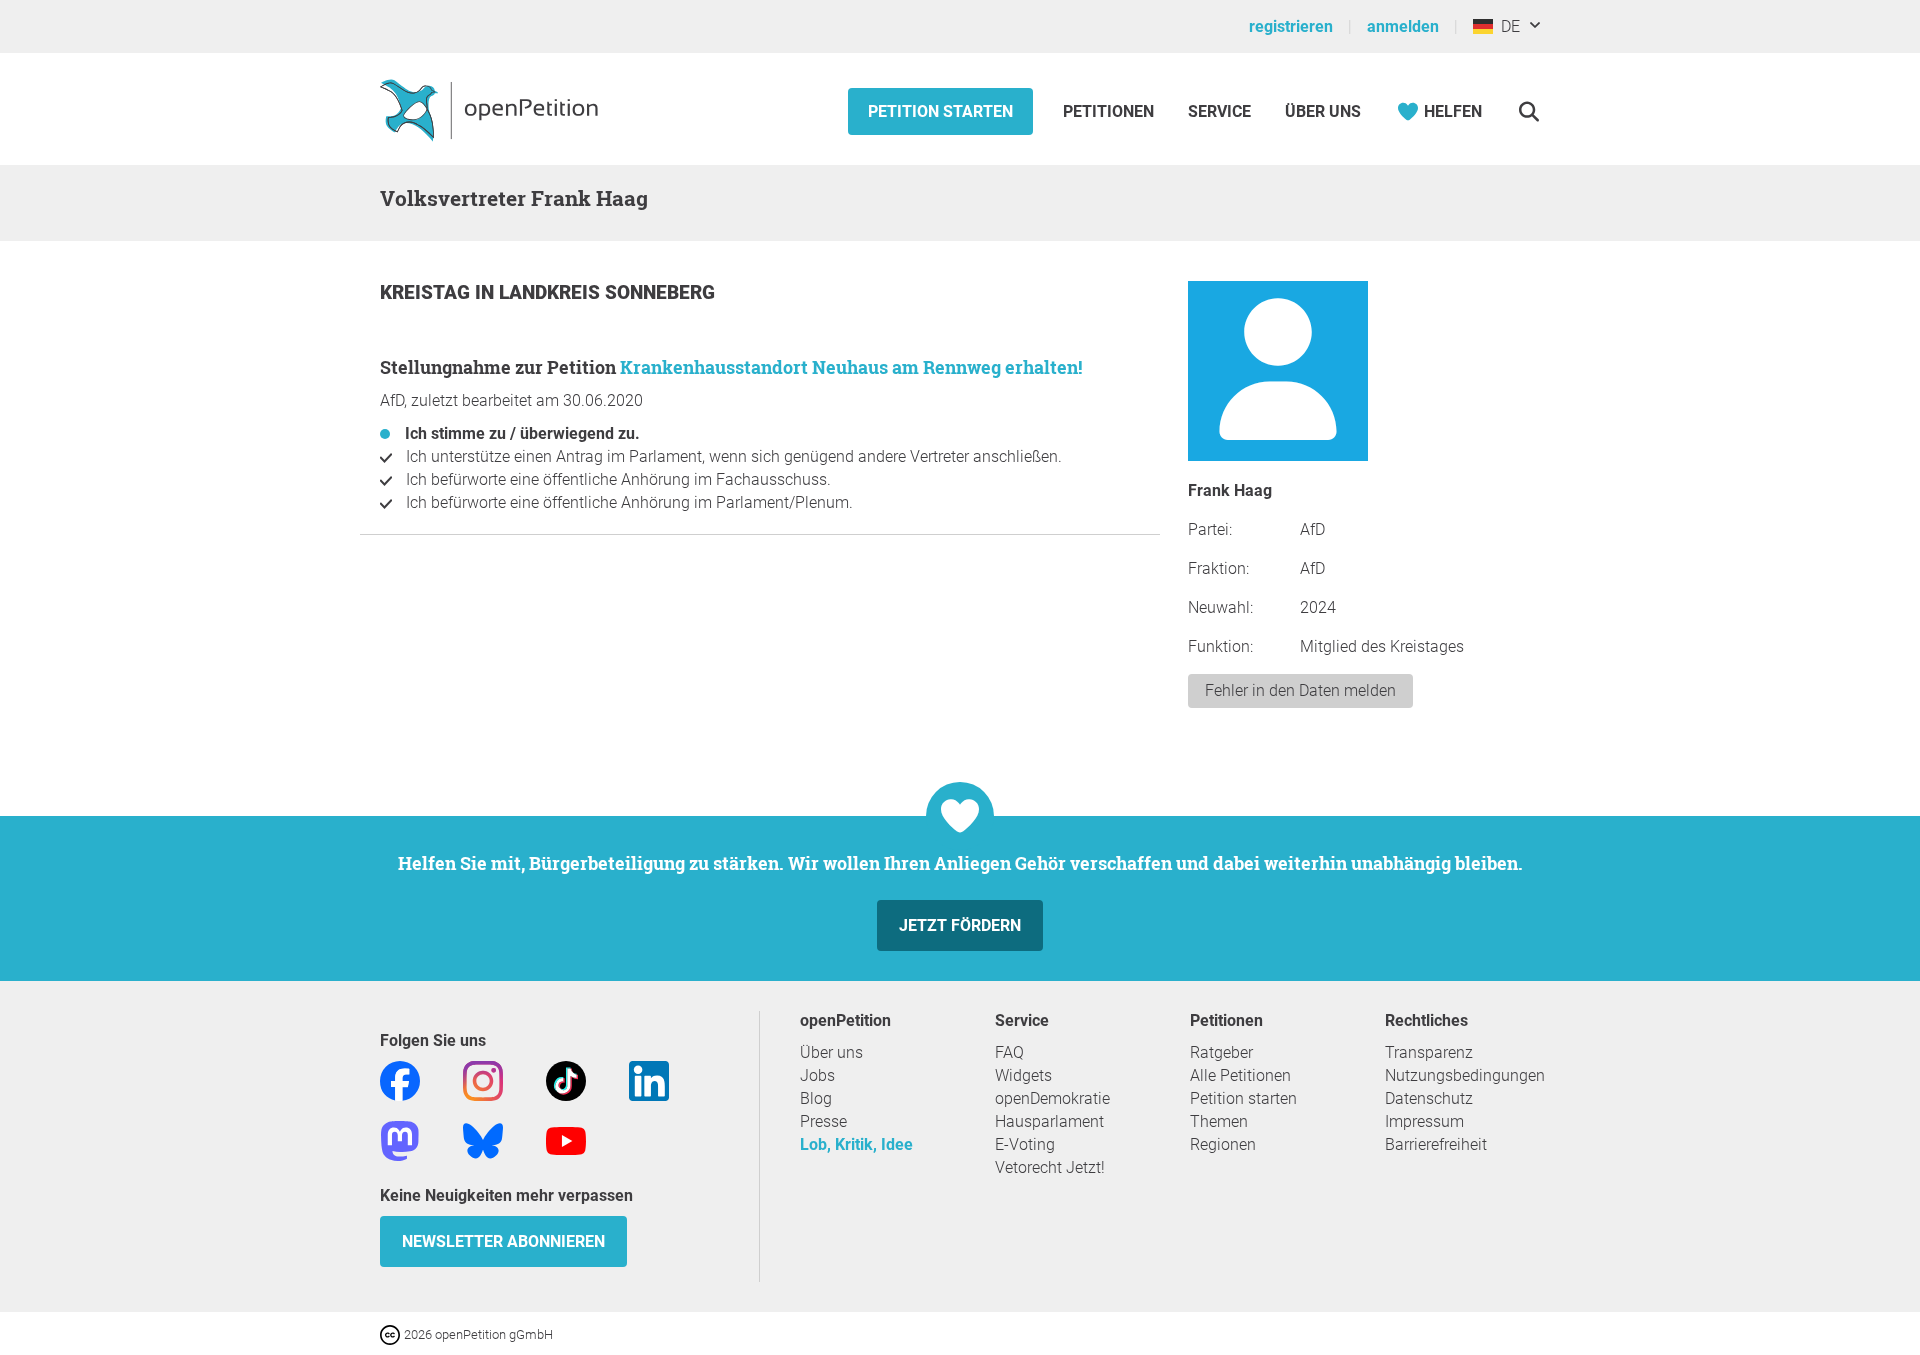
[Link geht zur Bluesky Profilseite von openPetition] (483, 1139)
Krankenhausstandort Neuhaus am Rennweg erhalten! (851, 367)
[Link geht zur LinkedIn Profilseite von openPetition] (649, 1079)
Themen (1219, 1121)
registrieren (1291, 26)
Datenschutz (1429, 1098)
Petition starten (940, 111)
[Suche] (1528, 111)
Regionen (1223, 1144)
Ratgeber (1221, 1052)
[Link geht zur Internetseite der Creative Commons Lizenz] (392, 1333)
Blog (816, 1098)
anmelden (1403, 26)
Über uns (831, 1052)
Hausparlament (1049, 1121)
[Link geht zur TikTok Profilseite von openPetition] (566, 1079)
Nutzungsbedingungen (1465, 1075)
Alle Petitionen (1240, 1075)
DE (1506, 26)
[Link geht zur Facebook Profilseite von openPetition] (400, 1079)
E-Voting (1025, 1144)
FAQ (1009, 1052)
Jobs (817, 1075)
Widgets (1023, 1075)
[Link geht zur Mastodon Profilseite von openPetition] (400, 1139)
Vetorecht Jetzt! (1050, 1167)
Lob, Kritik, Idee (856, 1144)
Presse (823, 1121)
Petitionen (1110, 111)
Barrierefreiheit (1436, 1144)
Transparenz (1429, 1052)
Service (1219, 111)
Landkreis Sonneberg (607, 292)
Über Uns (1323, 111)
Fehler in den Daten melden (1300, 690)
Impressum (1424, 1121)
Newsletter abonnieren (503, 1241)
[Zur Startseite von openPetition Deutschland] (491, 109)
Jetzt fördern (960, 925)
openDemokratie (1052, 1098)
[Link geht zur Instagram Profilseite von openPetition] (483, 1079)
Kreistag (427, 292)
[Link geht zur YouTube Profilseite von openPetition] (566, 1139)
